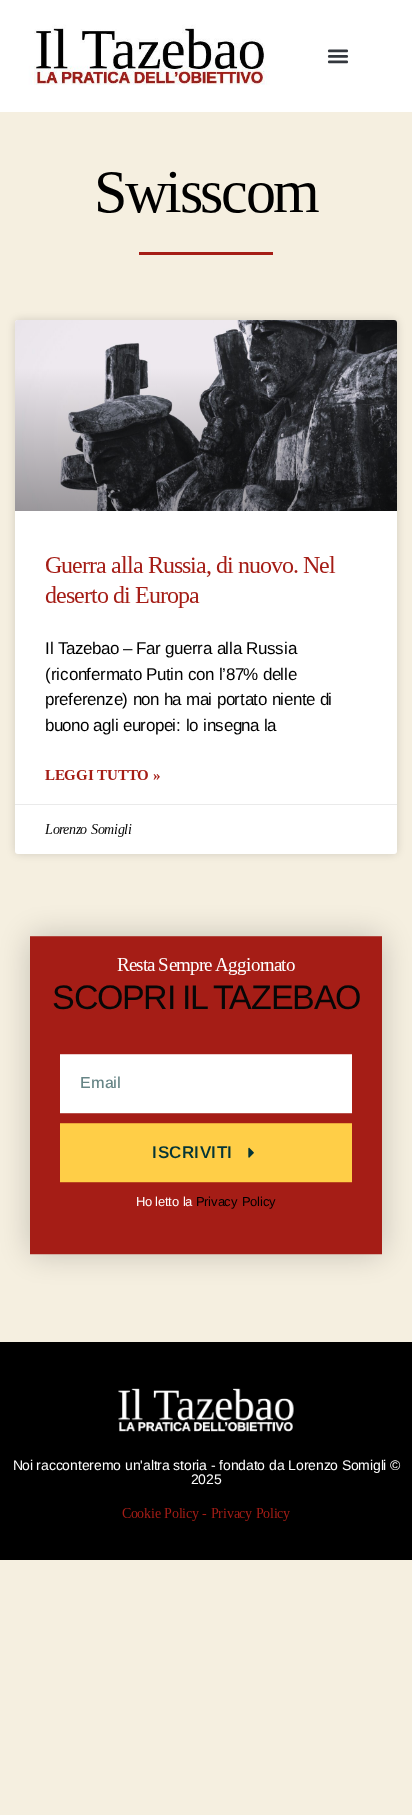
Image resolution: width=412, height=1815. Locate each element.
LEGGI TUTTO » (103, 774)
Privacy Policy (236, 1201)
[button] (338, 56)
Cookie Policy (160, 1513)
